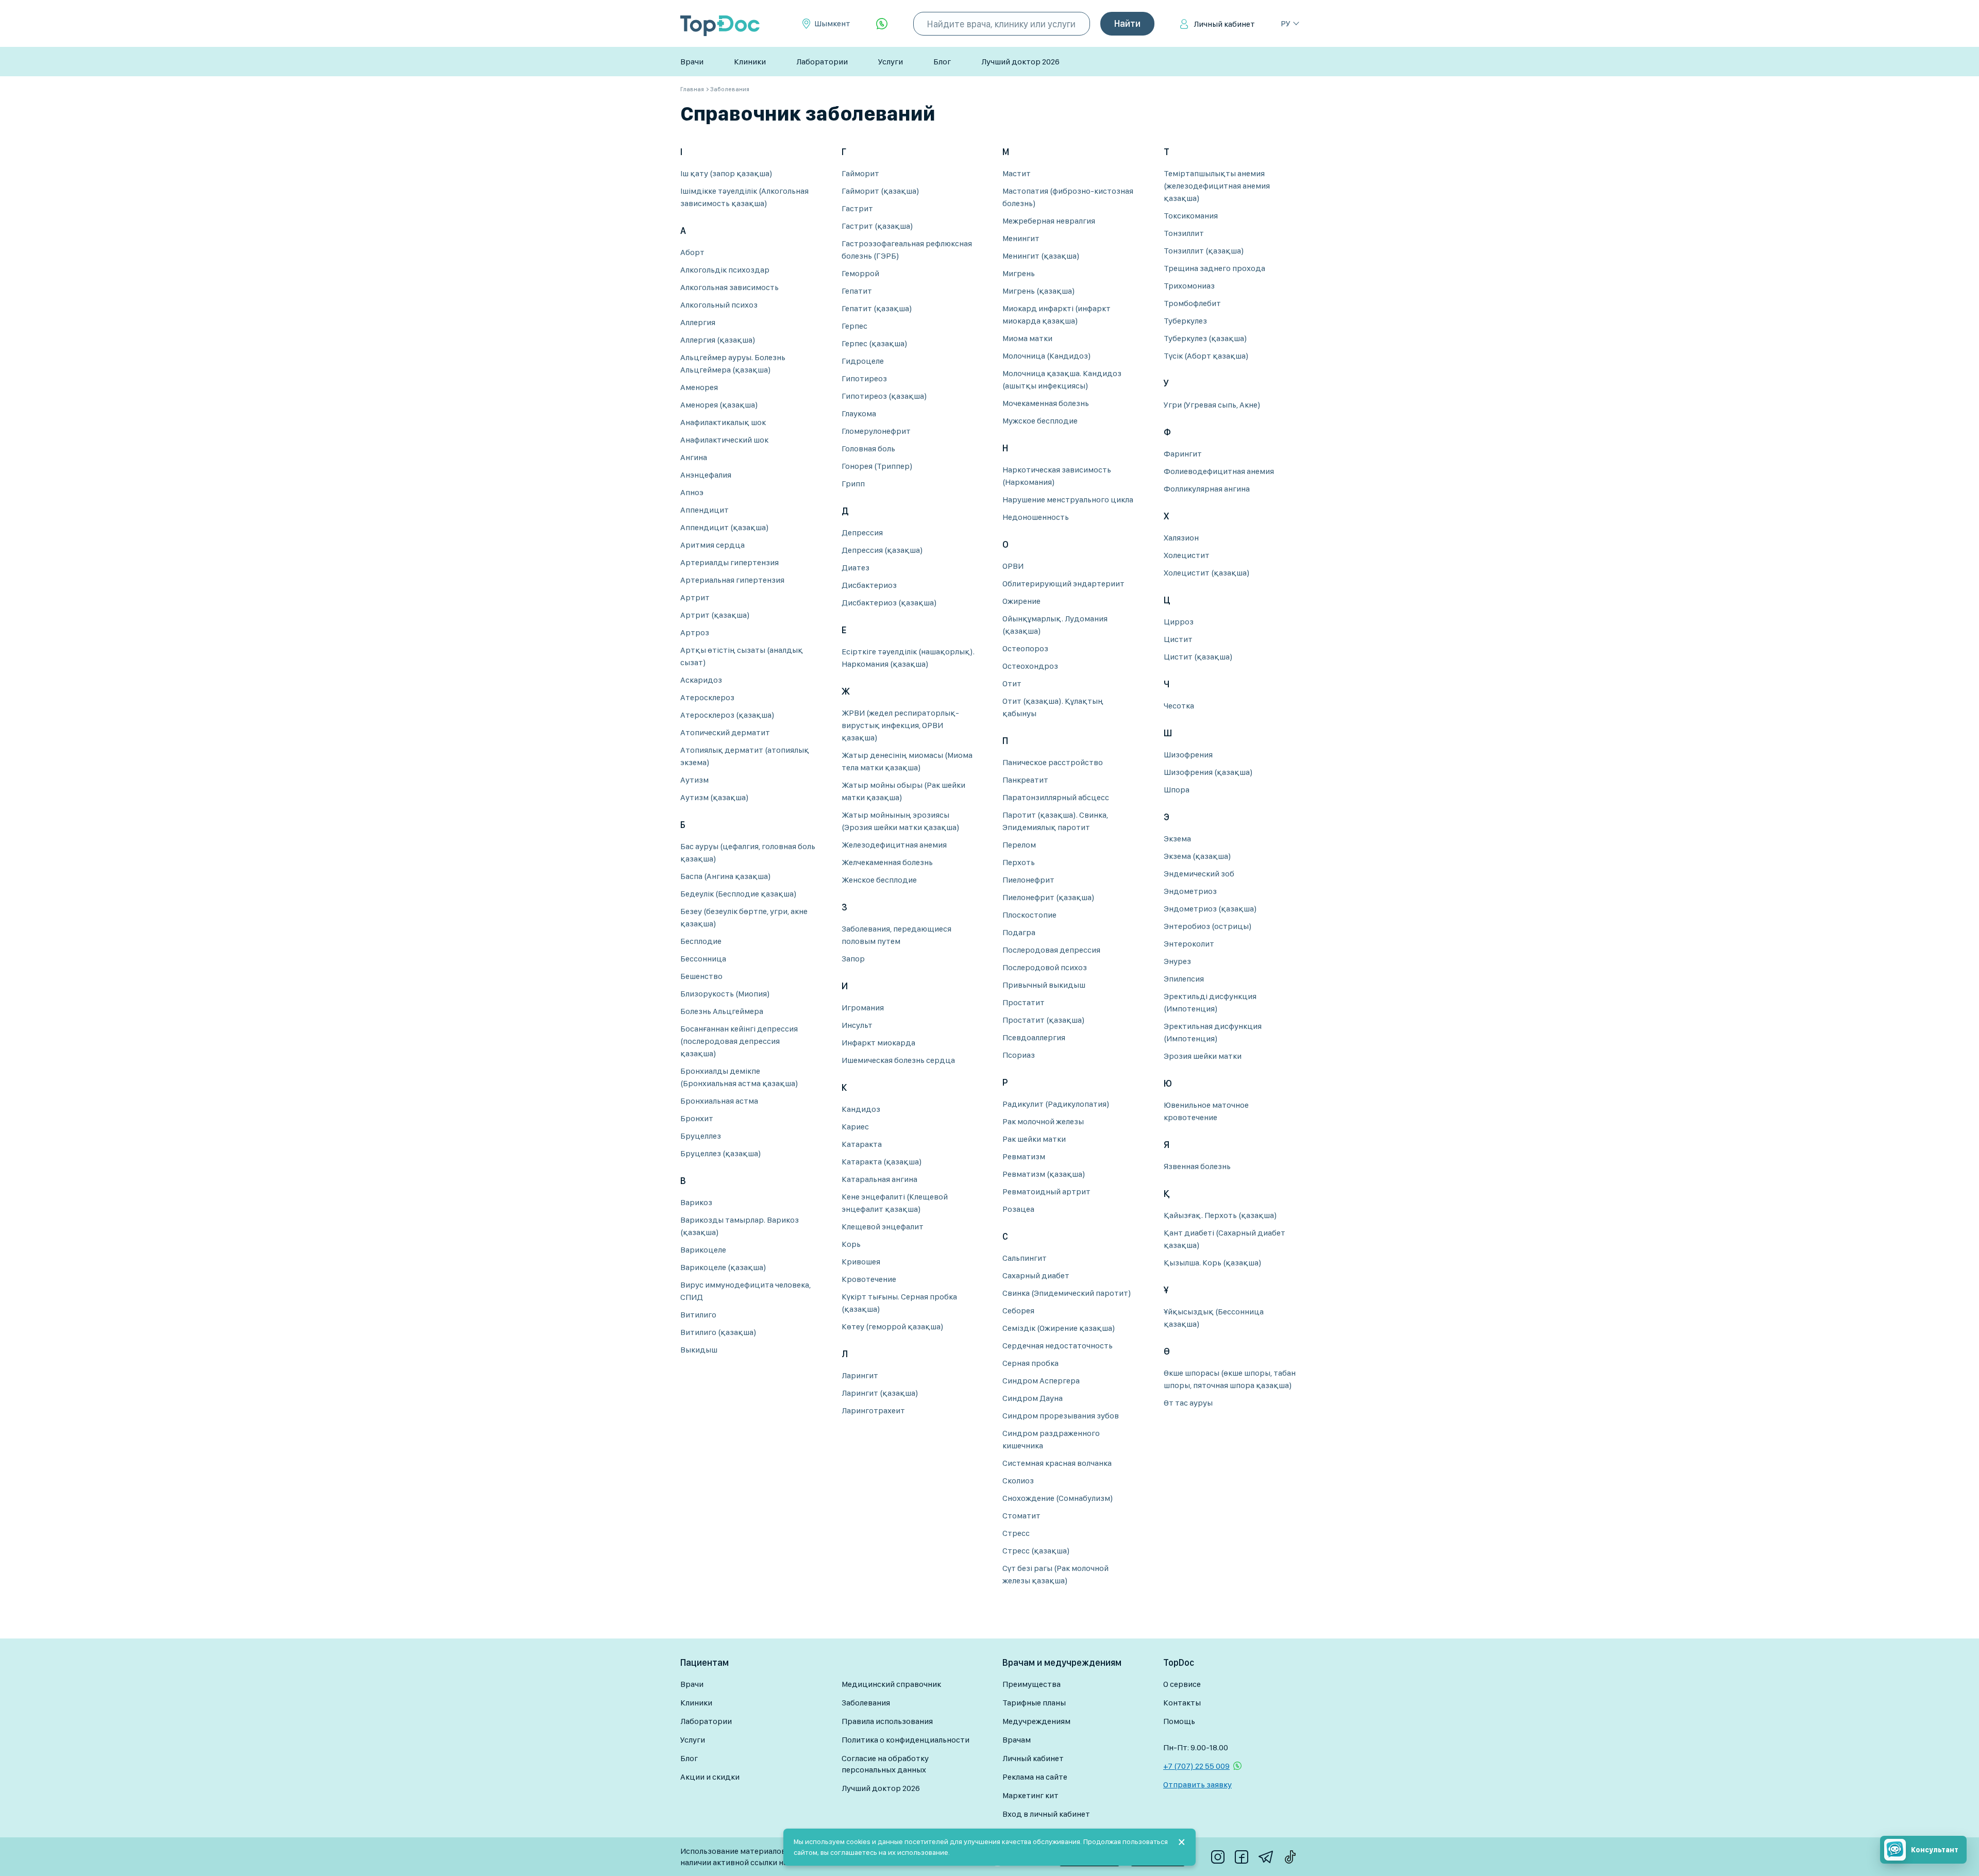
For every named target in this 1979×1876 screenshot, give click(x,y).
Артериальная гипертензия (732, 580)
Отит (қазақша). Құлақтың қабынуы (1053, 707)
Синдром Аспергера (1041, 1381)
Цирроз (1179, 622)
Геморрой (860, 273)
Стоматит (1021, 1516)
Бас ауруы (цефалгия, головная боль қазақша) (748, 852)
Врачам (1017, 1740)
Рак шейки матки (1034, 1139)
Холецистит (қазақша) (1207, 573)
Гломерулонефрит (876, 431)
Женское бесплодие (879, 880)
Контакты (1182, 1703)
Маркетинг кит (1030, 1795)
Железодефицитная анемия (894, 845)
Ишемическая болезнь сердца (898, 1060)
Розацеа (1018, 1209)
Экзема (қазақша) (1197, 856)
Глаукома (859, 413)
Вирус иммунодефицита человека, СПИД (745, 1291)
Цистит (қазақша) (1198, 657)
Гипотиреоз (864, 378)
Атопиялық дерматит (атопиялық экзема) (745, 756)
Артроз (695, 632)
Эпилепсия (1184, 979)
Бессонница (703, 959)
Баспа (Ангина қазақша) (726, 876)
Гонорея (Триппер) (877, 466)
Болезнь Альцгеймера (722, 1011)
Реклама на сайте (1035, 1777)
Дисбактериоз (869, 585)
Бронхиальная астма (719, 1101)
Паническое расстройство (1053, 762)
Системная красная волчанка (1057, 1463)
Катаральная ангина (879, 1179)
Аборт (692, 252)
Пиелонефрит (1028, 880)
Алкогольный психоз (719, 305)
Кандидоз (861, 1109)
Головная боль (868, 449)
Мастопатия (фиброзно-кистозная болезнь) (1068, 197)
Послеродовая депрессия (1051, 950)
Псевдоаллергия (1034, 1037)
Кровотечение (869, 1279)
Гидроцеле (863, 361)
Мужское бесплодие (1040, 421)
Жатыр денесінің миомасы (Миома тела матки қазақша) (907, 761)
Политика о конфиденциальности (905, 1740)
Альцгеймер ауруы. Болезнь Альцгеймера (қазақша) (733, 364)
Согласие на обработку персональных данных (885, 1764)
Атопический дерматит (725, 732)
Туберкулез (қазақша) (1205, 338)
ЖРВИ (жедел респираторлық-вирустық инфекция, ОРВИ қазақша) (900, 725)
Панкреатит (1025, 780)
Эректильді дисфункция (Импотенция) (1210, 1002)
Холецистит (1187, 555)
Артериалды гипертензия (729, 562)
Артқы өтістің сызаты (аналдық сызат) (742, 656)
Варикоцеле (703, 1250)
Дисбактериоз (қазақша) (889, 603)
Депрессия (862, 533)
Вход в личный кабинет (1046, 1814)
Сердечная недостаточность (1058, 1346)
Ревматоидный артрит (1046, 1191)
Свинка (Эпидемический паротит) (1067, 1293)
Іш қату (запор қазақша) (726, 173)
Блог (942, 62)
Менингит (1021, 238)
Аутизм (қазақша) (715, 797)
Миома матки (1027, 338)
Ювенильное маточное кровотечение (1206, 1111)
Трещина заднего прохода (1214, 268)
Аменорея (699, 387)
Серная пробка (1030, 1363)
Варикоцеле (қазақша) (723, 1267)
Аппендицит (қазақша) (725, 527)
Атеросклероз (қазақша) (727, 715)
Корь (851, 1244)
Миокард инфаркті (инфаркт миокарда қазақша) (1056, 315)
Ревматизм (1024, 1156)
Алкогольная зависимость (729, 287)
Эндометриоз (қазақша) (1210, 909)
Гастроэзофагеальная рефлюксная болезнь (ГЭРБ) (907, 250)
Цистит (1178, 639)
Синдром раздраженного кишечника (1051, 1439)
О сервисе (1182, 1684)
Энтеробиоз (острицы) (1208, 926)
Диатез (856, 568)
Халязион (1181, 538)
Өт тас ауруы (1188, 1403)
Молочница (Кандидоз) (1047, 356)
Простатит (1024, 1002)
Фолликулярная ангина (1207, 489)
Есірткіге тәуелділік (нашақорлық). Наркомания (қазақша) (908, 658)
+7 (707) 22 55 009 (1196, 1766)
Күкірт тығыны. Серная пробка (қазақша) (899, 1303)
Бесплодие (701, 941)
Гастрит (857, 208)
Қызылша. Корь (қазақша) (1213, 1263)
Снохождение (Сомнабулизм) (1058, 1498)
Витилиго (698, 1315)
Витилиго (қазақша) (718, 1332)
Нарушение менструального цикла (1068, 500)
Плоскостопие (1029, 915)
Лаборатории (822, 62)
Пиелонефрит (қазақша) (1049, 897)
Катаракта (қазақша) (882, 1162)
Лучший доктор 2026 (1020, 62)
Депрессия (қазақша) (882, 550)
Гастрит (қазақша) (877, 226)
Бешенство (701, 976)
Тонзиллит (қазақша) (1204, 251)
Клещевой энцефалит (883, 1227)
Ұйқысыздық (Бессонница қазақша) (1214, 1318)
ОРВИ (1013, 566)
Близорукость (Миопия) (725, 994)
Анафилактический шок (724, 440)
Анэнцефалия (706, 475)
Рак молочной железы (1043, 1121)
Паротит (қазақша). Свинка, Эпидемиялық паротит (1055, 821)
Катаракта (862, 1144)
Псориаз (1019, 1055)
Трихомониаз (1189, 286)
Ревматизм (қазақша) (1044, 1174)
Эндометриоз (1190, 891)
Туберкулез (1185, 321)
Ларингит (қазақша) (880, 1393)
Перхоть (1019, 862)
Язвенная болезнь (1197, 1166)
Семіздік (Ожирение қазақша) (1059, 1328)
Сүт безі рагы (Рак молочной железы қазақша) (1055, 1574)
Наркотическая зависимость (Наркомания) (1057, 476)
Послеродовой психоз (1045, 967)
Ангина (694, 457)
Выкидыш (699, 1350)
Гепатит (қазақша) (877, 308)
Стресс (1016, 1533)
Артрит (695, 597)
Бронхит (697, 1118)
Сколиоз (1018, 1481)
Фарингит (1183, 454)
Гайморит (860, 173)
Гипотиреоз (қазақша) (884, 396)
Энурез (1177, 961)
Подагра (1019, 932)
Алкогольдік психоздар (725, 270)
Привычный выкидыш (1044, 985)
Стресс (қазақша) (1036, 1551)
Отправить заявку (1197, 1785)
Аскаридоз (701, 680)
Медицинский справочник (891, 1684)
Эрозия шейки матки (1203, 1056)
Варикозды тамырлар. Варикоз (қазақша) (740, 1226)
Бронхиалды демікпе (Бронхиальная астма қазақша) (739, 1077)
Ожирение (1021, 601)
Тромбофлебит (1192, 303)
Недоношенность (1036, 517)
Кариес (855, 1127)
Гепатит (857, 291)
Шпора (1177, 790)
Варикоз (696, 1202)
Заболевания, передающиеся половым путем (896, 935)
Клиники (750, 62)
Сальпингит (1025, 1258)
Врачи (692, 62)
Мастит (1017, 173)
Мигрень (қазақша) (1039, 291)
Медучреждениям (1036, 1721)
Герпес (854, 326)
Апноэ (692, 492)
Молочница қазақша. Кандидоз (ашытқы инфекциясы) (1062, 379)
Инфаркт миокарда (878, 1043)
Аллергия (698, 322)
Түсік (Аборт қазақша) (1206, 356)
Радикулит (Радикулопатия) (1056, 1104)
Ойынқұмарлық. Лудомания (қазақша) (1055, 625)
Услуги (891, 62)
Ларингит (860, 1375)
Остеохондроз (1030, 666)
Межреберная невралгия (1049, 221)
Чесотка (1179, 706)
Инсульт (857, 1025)
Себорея (1018, 1311)
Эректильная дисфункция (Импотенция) (1213, 1032)
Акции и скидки (710, 1777)
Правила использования (887, 1721)
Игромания (863, 1008)
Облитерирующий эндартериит (1063, 584)
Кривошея (861, 1262)
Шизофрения (1188, 755)
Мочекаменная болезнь (1046, 403)
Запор (853, 959)
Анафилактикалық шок (723, 422)
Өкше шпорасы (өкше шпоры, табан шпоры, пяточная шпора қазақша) (1230, 1379)
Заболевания (866, 1703)
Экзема (1177, 839)
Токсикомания (1191, 216)
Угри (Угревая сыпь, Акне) (1212, 405)
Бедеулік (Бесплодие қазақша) (739, 894)
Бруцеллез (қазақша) (721, 1153)
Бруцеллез (701, 1136)
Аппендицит (705, 510)
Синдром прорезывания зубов (1061, 1416)
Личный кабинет (1224, 24)
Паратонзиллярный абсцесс (1056, 797)
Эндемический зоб (1199, 874)
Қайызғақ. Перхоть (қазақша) (1220, 1215)
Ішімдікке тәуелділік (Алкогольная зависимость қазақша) (744, 197)
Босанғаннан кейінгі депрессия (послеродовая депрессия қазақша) (739, 1041)
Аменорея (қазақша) (719, 405)
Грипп (853, 484)
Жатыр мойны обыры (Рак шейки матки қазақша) (903, 791)
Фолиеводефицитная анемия (1219, 471)
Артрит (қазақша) (715, 615)
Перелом (1019, 845)
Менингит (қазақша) (1041, 256)
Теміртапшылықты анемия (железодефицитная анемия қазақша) (1217, 186)
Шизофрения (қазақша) (1208, 772)
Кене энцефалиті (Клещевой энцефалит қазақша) (895, 1203)
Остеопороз (1025, 648)
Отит (1012, 683)
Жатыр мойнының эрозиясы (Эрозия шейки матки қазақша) (901, 821)
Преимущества (1032, 1684)
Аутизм (694, 780)
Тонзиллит (1184, 233)
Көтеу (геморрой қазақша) (893, 1326)
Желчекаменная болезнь (887, 862)
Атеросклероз (707, 697)
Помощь (1179, 1721)
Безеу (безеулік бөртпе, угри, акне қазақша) (744, 917)
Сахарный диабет (1036, 1275)
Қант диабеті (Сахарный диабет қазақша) (1225, 1239)
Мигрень (1019, 273)
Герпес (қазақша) (875, 343)
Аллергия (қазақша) (718, 340)
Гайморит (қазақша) (881, 191)
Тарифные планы (1034, 1703)
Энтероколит (1189, 944)
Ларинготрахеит (873, 1410)
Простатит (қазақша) (1044, 1020)
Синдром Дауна (1033, 1398)
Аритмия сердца (712, 545)
